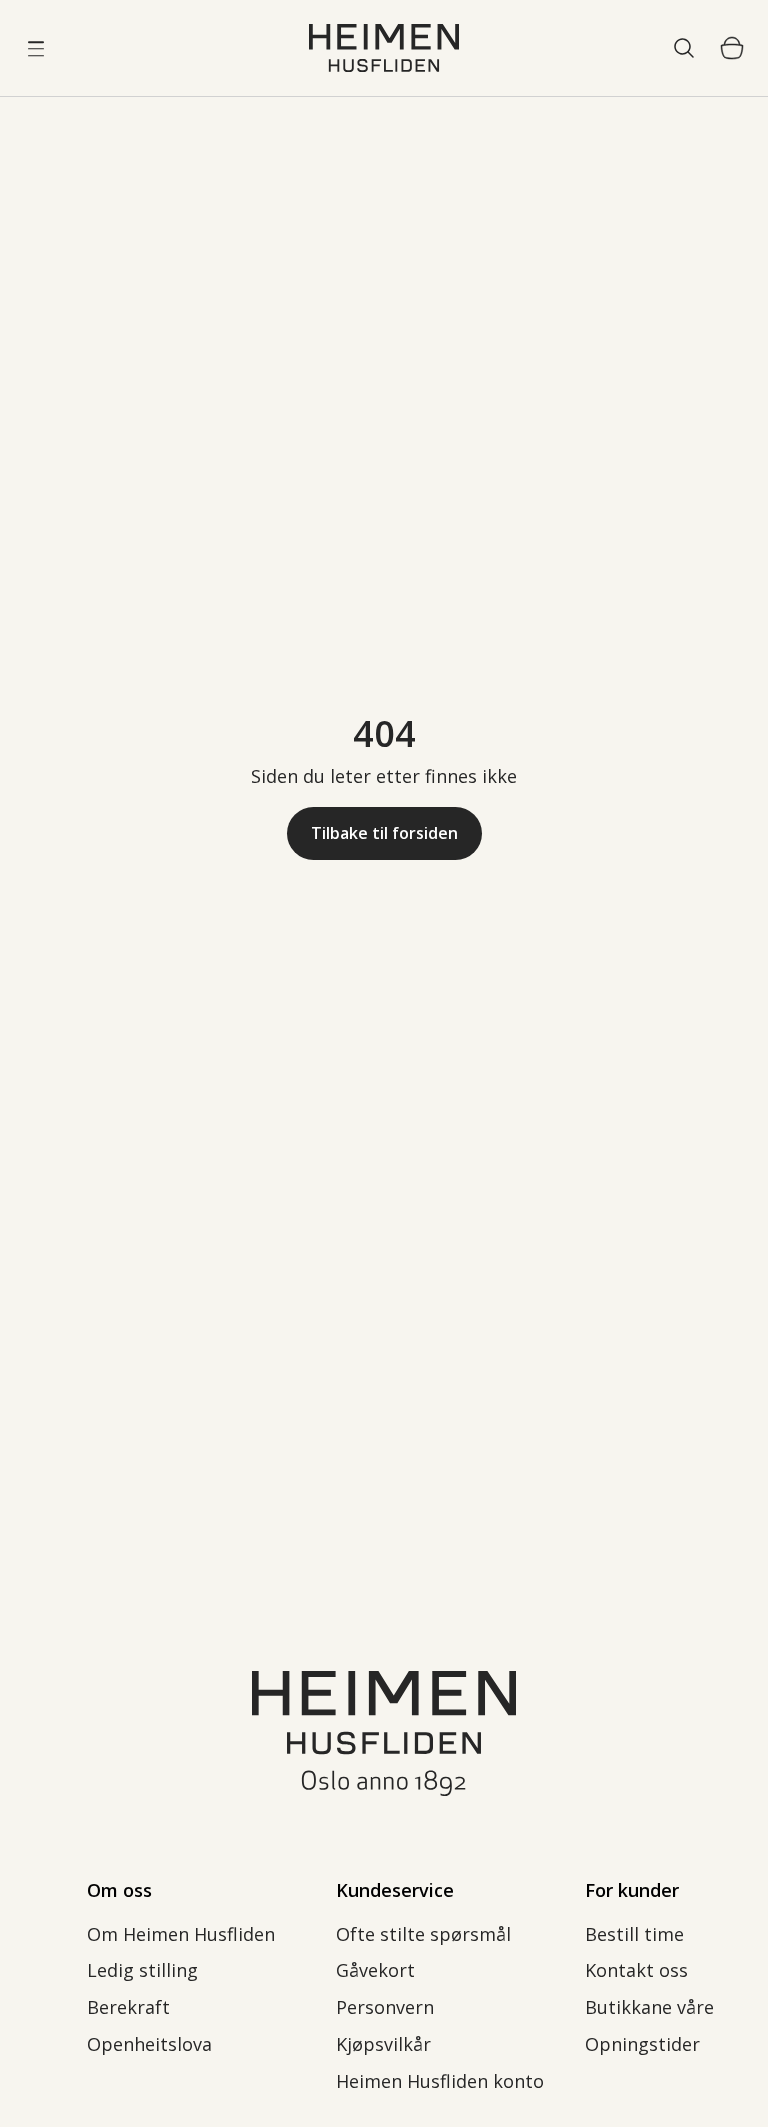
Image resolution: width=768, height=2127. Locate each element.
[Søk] (684, 48)
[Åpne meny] (36, 48)
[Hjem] (384, 48)
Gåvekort (375, 1970)
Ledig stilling (142, 1970)
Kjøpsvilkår (383, 2044)
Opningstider (642, 2044)
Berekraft (128, 2007)
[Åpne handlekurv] (732, 48)
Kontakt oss (636, 1970)
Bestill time (634, 1934)
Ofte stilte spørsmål (423, 1934)
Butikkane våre (649, 2007)
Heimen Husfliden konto (440, 2081)
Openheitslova (149, 2044)
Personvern (387, 2007)
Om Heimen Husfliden (181, 1934)
